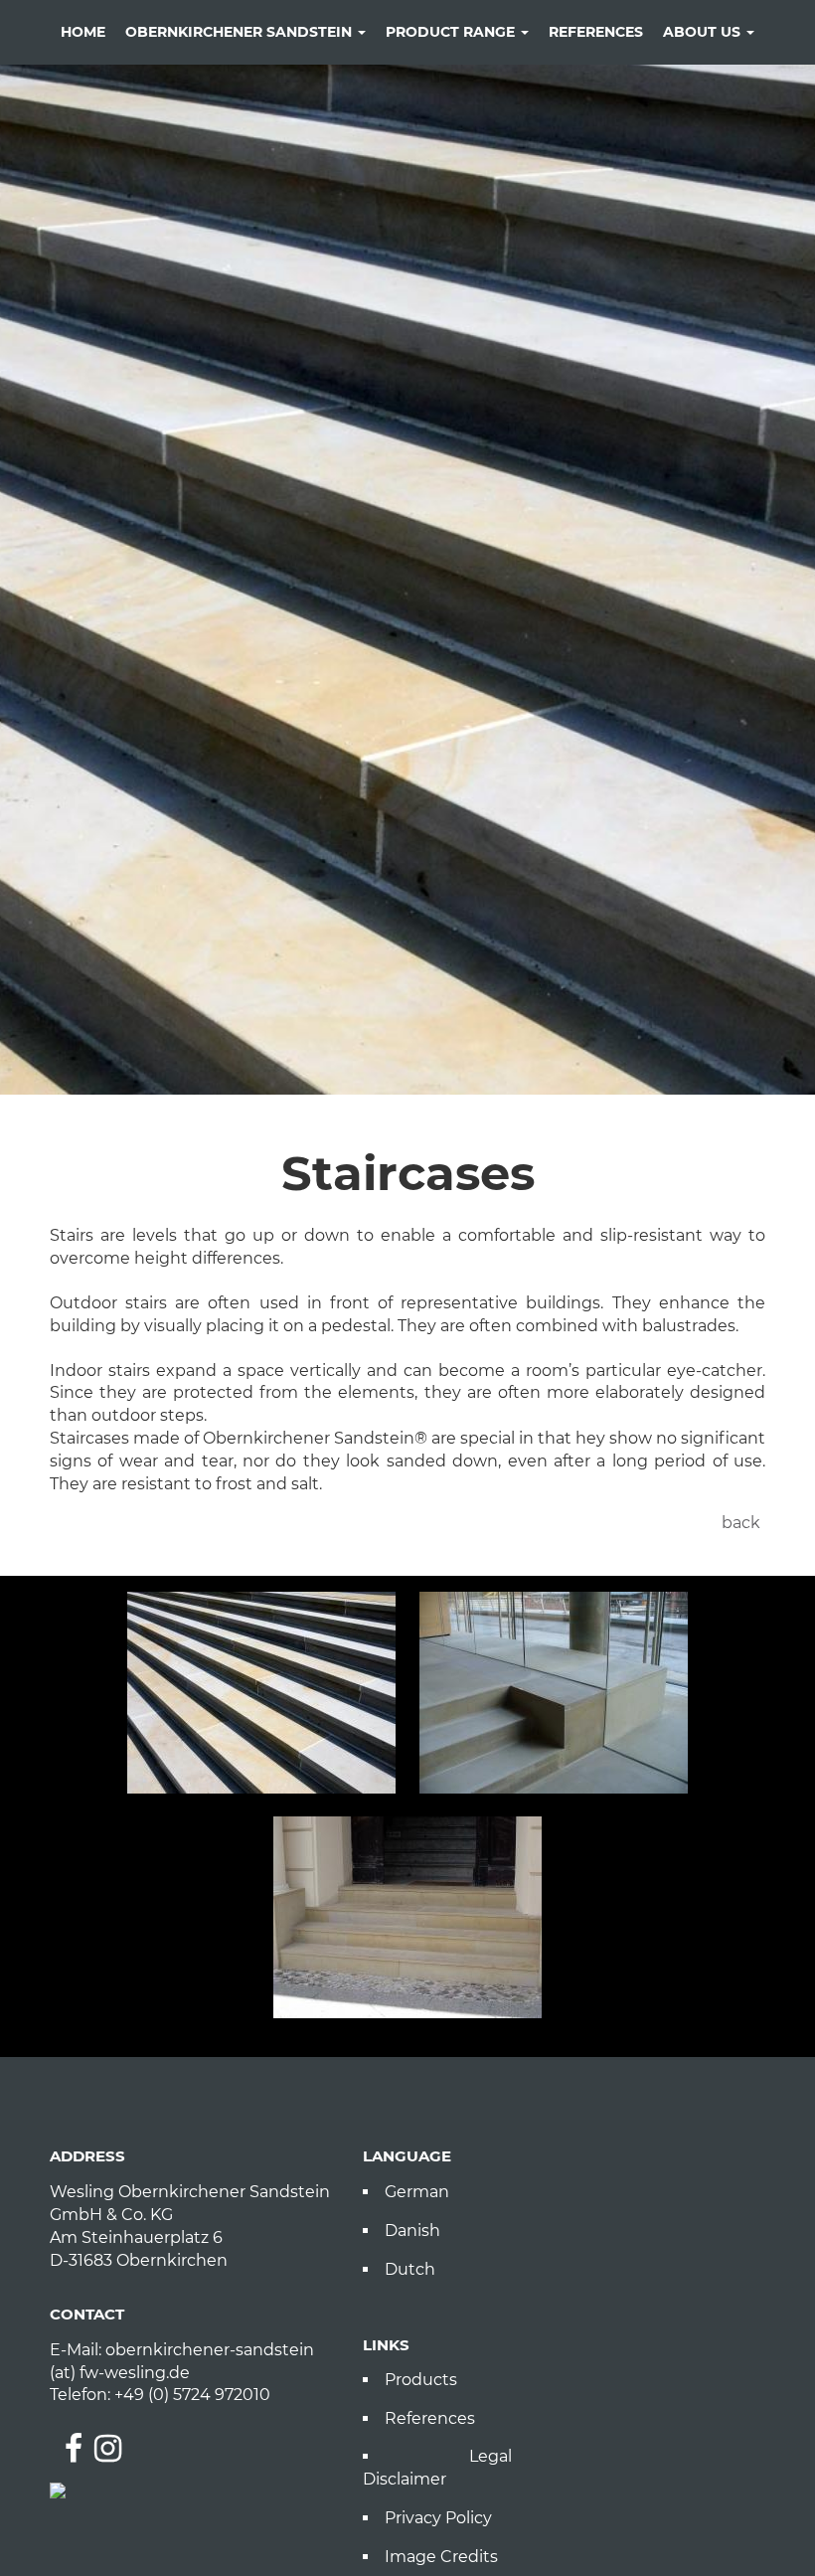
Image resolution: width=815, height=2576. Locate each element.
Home (83, 32)
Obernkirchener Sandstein (241, 32)
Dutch (410, 2269)
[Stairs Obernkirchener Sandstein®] (407, 1917)
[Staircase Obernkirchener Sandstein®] (261, 1693)
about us (704, 32)
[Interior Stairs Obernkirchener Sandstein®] (554, 1693)
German (417, 2192)
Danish (412, 2231)
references (596, 32)
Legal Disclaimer (437, 2468)
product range (452, 32)
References (430, 2418)
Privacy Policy (438, 2518)
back (741, 1523)
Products (421, 2380)
